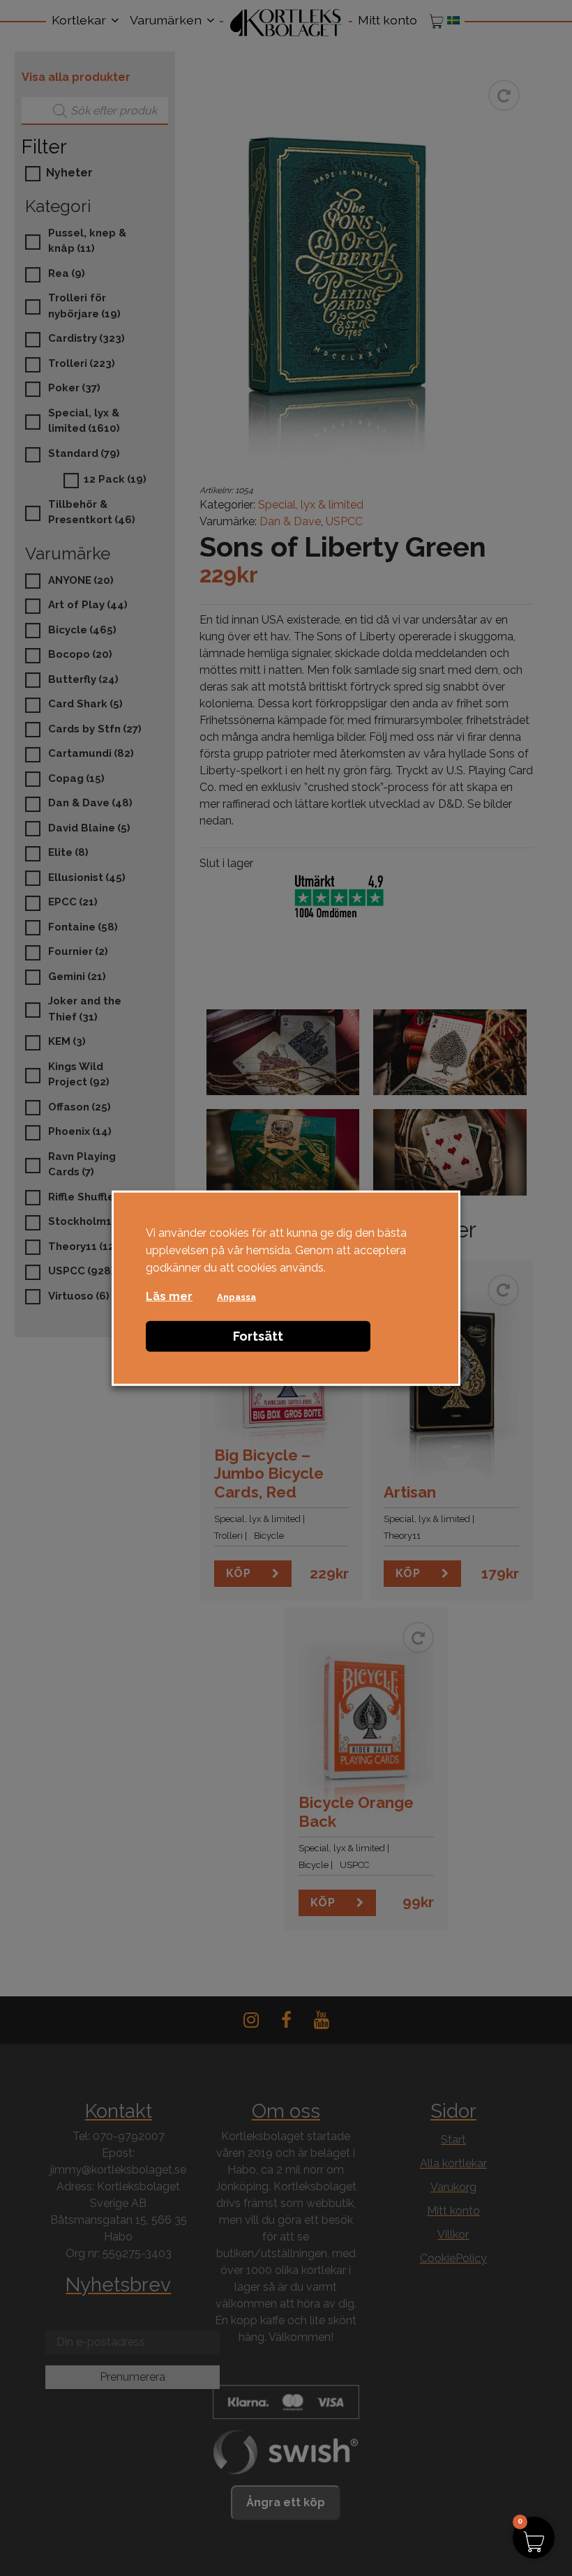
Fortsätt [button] (258, 1336)
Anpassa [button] (236, 1297)
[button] (534, 2538)
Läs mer (169, 1296)
